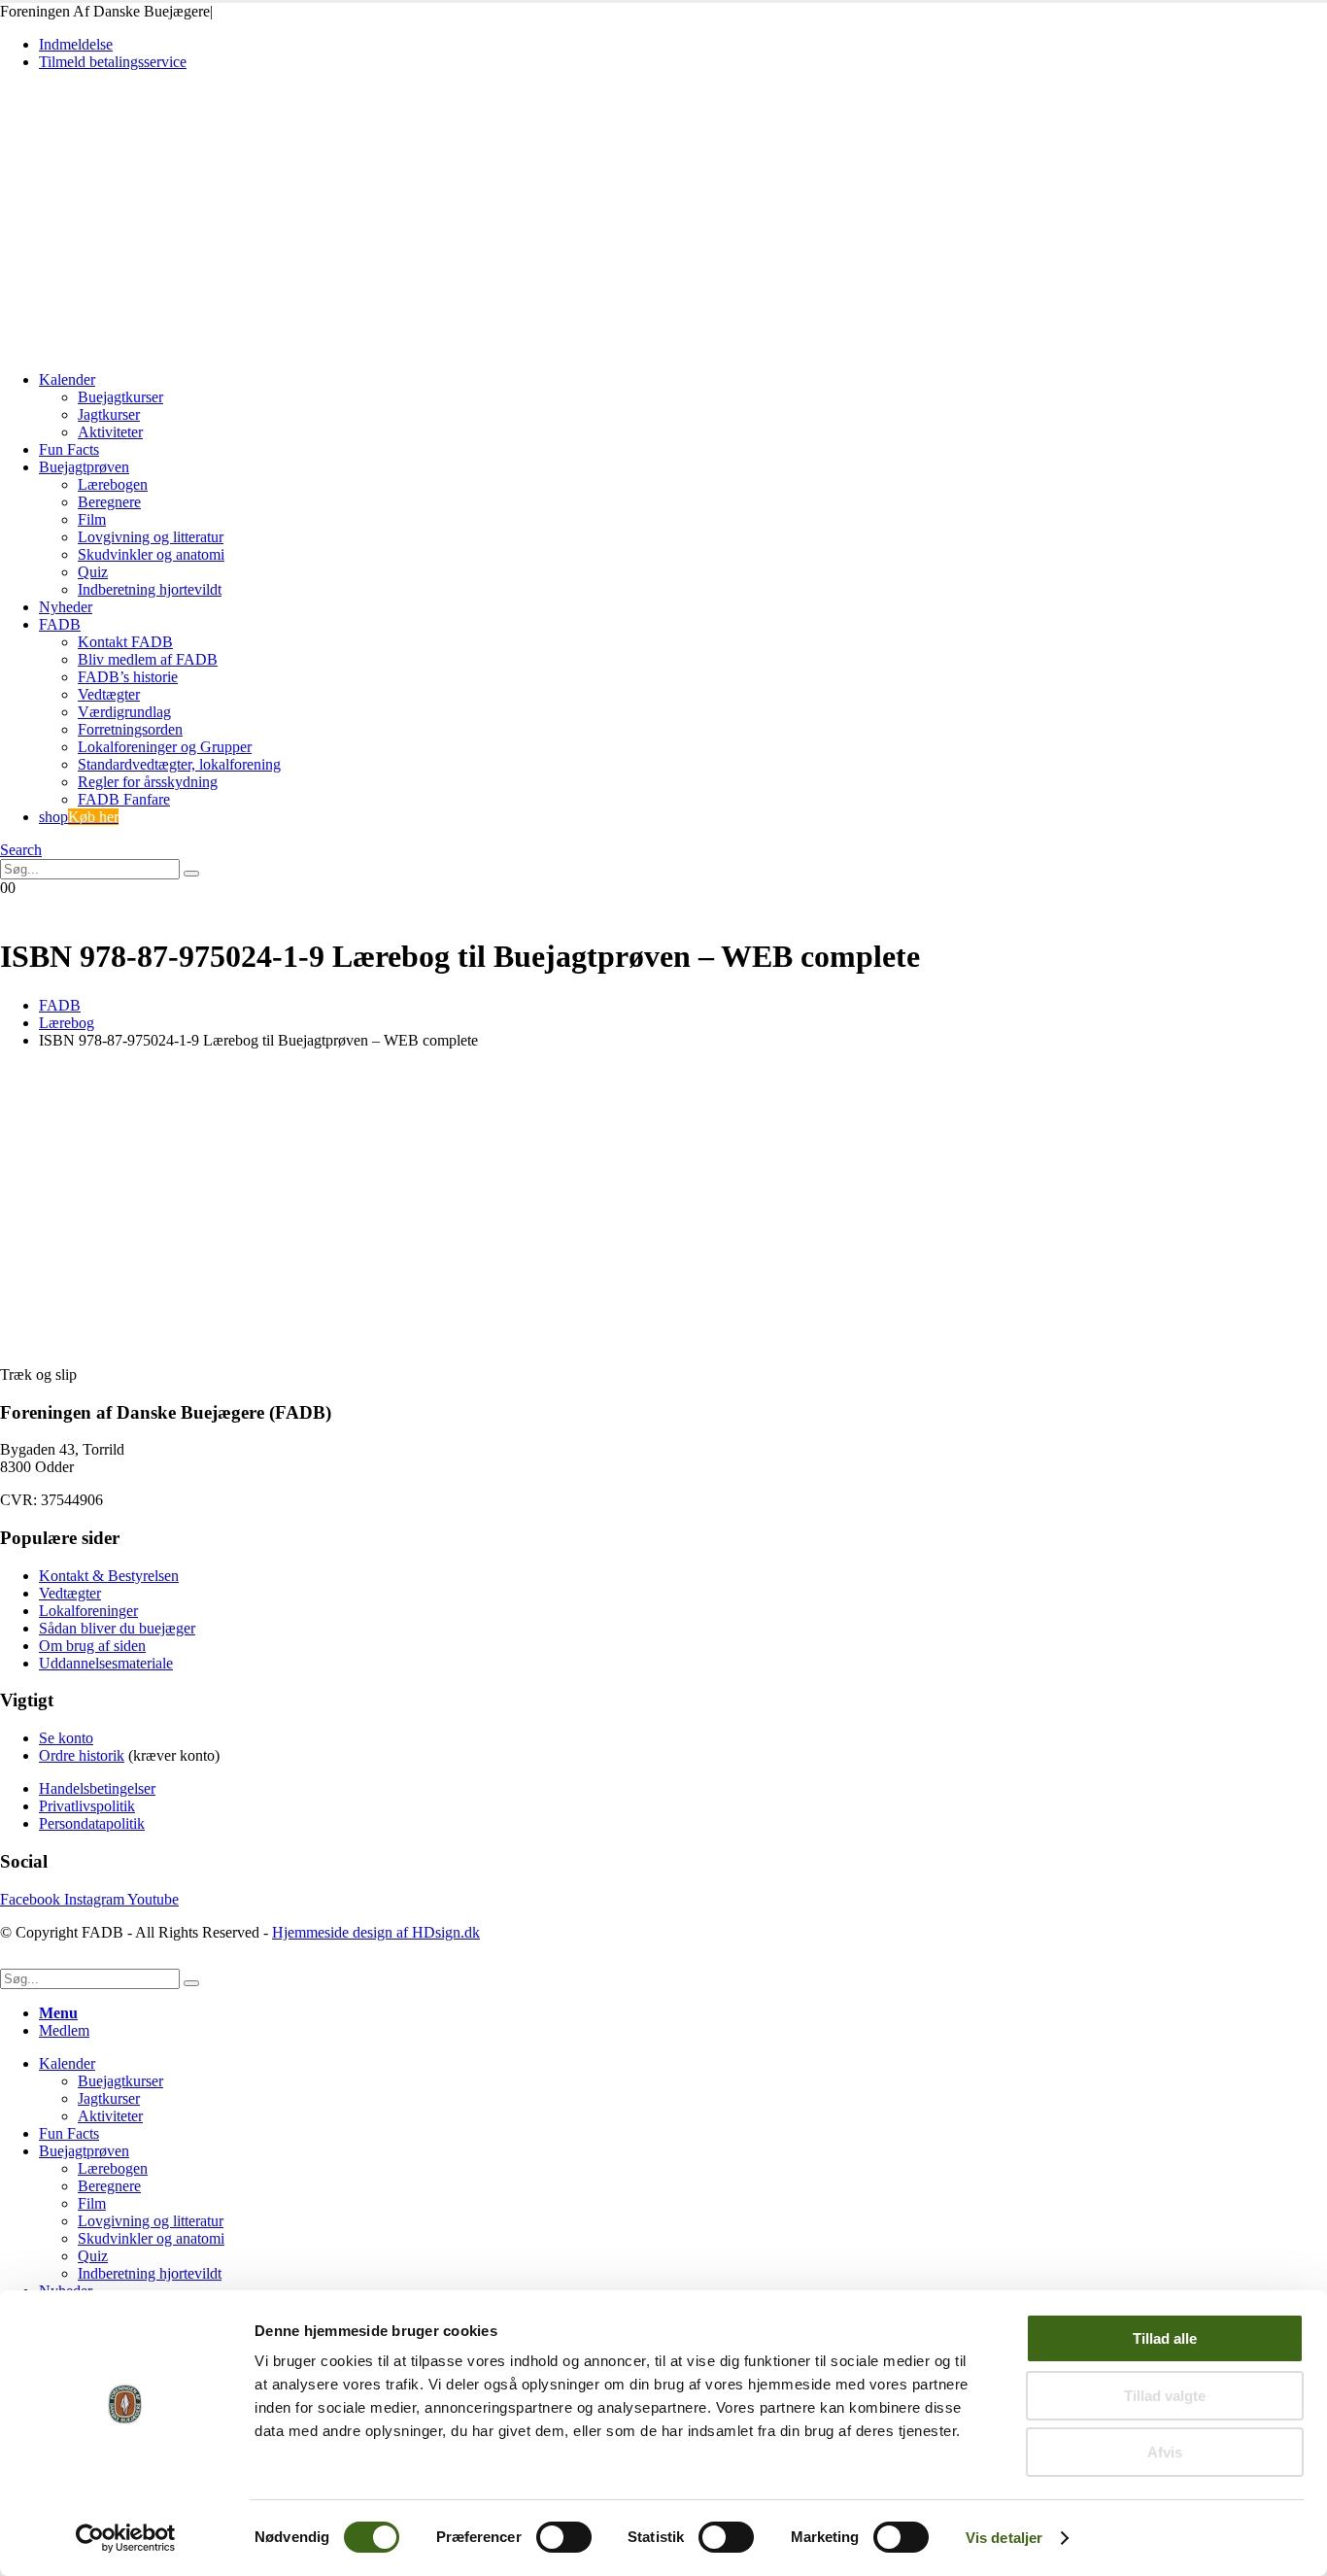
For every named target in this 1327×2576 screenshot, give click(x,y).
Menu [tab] (58, 2013)
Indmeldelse (76, 44)
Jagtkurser (109, 414)
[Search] (191, 874)
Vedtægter (109, 694)
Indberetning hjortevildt (150, 589)
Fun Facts (69, 449)
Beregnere (109, 502)
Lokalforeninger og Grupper (165, 747)
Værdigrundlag (124, 712)
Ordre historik (82, 1755)
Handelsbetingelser (97, 1788)
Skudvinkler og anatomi (151, 554)
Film (92, 519)
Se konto (66, 1738)
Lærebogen (113, 484)
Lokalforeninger (88, 1611)
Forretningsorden (130, 729)
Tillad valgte (1165, 2396)
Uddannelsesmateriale (106, 1663)
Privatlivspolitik (87, 1806)
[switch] (564, 2537)
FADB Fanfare (124, 799)
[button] (21, 850)
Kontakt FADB (125, 642)
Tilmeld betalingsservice (113, 62)
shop (79, 817)
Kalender (67, 379)
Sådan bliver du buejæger (117, 1628)
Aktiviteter (110, 432)
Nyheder (66, 607)
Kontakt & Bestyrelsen (109, 1576)
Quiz (93, 572)
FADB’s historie (128, 677)
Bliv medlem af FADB (148, 659)
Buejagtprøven (84, 467)
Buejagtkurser (120, 397)
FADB (60, 624)
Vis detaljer (1004, 2538)
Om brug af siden (92, 1646)
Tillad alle (1165, 2338)
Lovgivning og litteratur (151, 537)
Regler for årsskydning (148, 782)
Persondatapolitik (92, 1823)
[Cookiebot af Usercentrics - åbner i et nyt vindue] (126, 2538)
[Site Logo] (135, 346)
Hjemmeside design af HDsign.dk (376, 1932)
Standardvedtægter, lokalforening (179, 764)
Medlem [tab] (64, 2030)
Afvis (1165, 2452)
